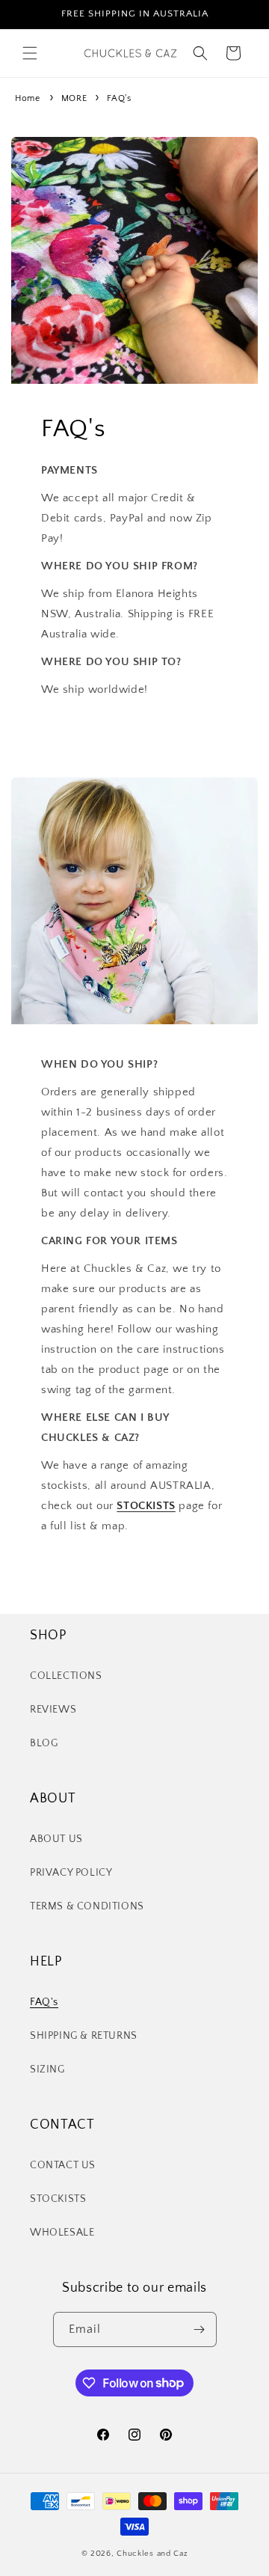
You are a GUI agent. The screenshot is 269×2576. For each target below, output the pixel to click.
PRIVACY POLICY (71, 1873)
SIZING (47, 2069)
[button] (30, 53)
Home (27, 98)
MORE (75, 98)
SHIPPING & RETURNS (84, 2036)
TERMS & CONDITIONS (87, 1906)
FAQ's (119, 98)
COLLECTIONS (66, 1676)
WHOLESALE (62, 2233)
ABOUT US (56, 1839)
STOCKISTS (58, 2199)
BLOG (44, 1743)
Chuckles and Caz (152, 2554)
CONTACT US (63, 2165)
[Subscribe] (200, 2329)
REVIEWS (53, 1710)
